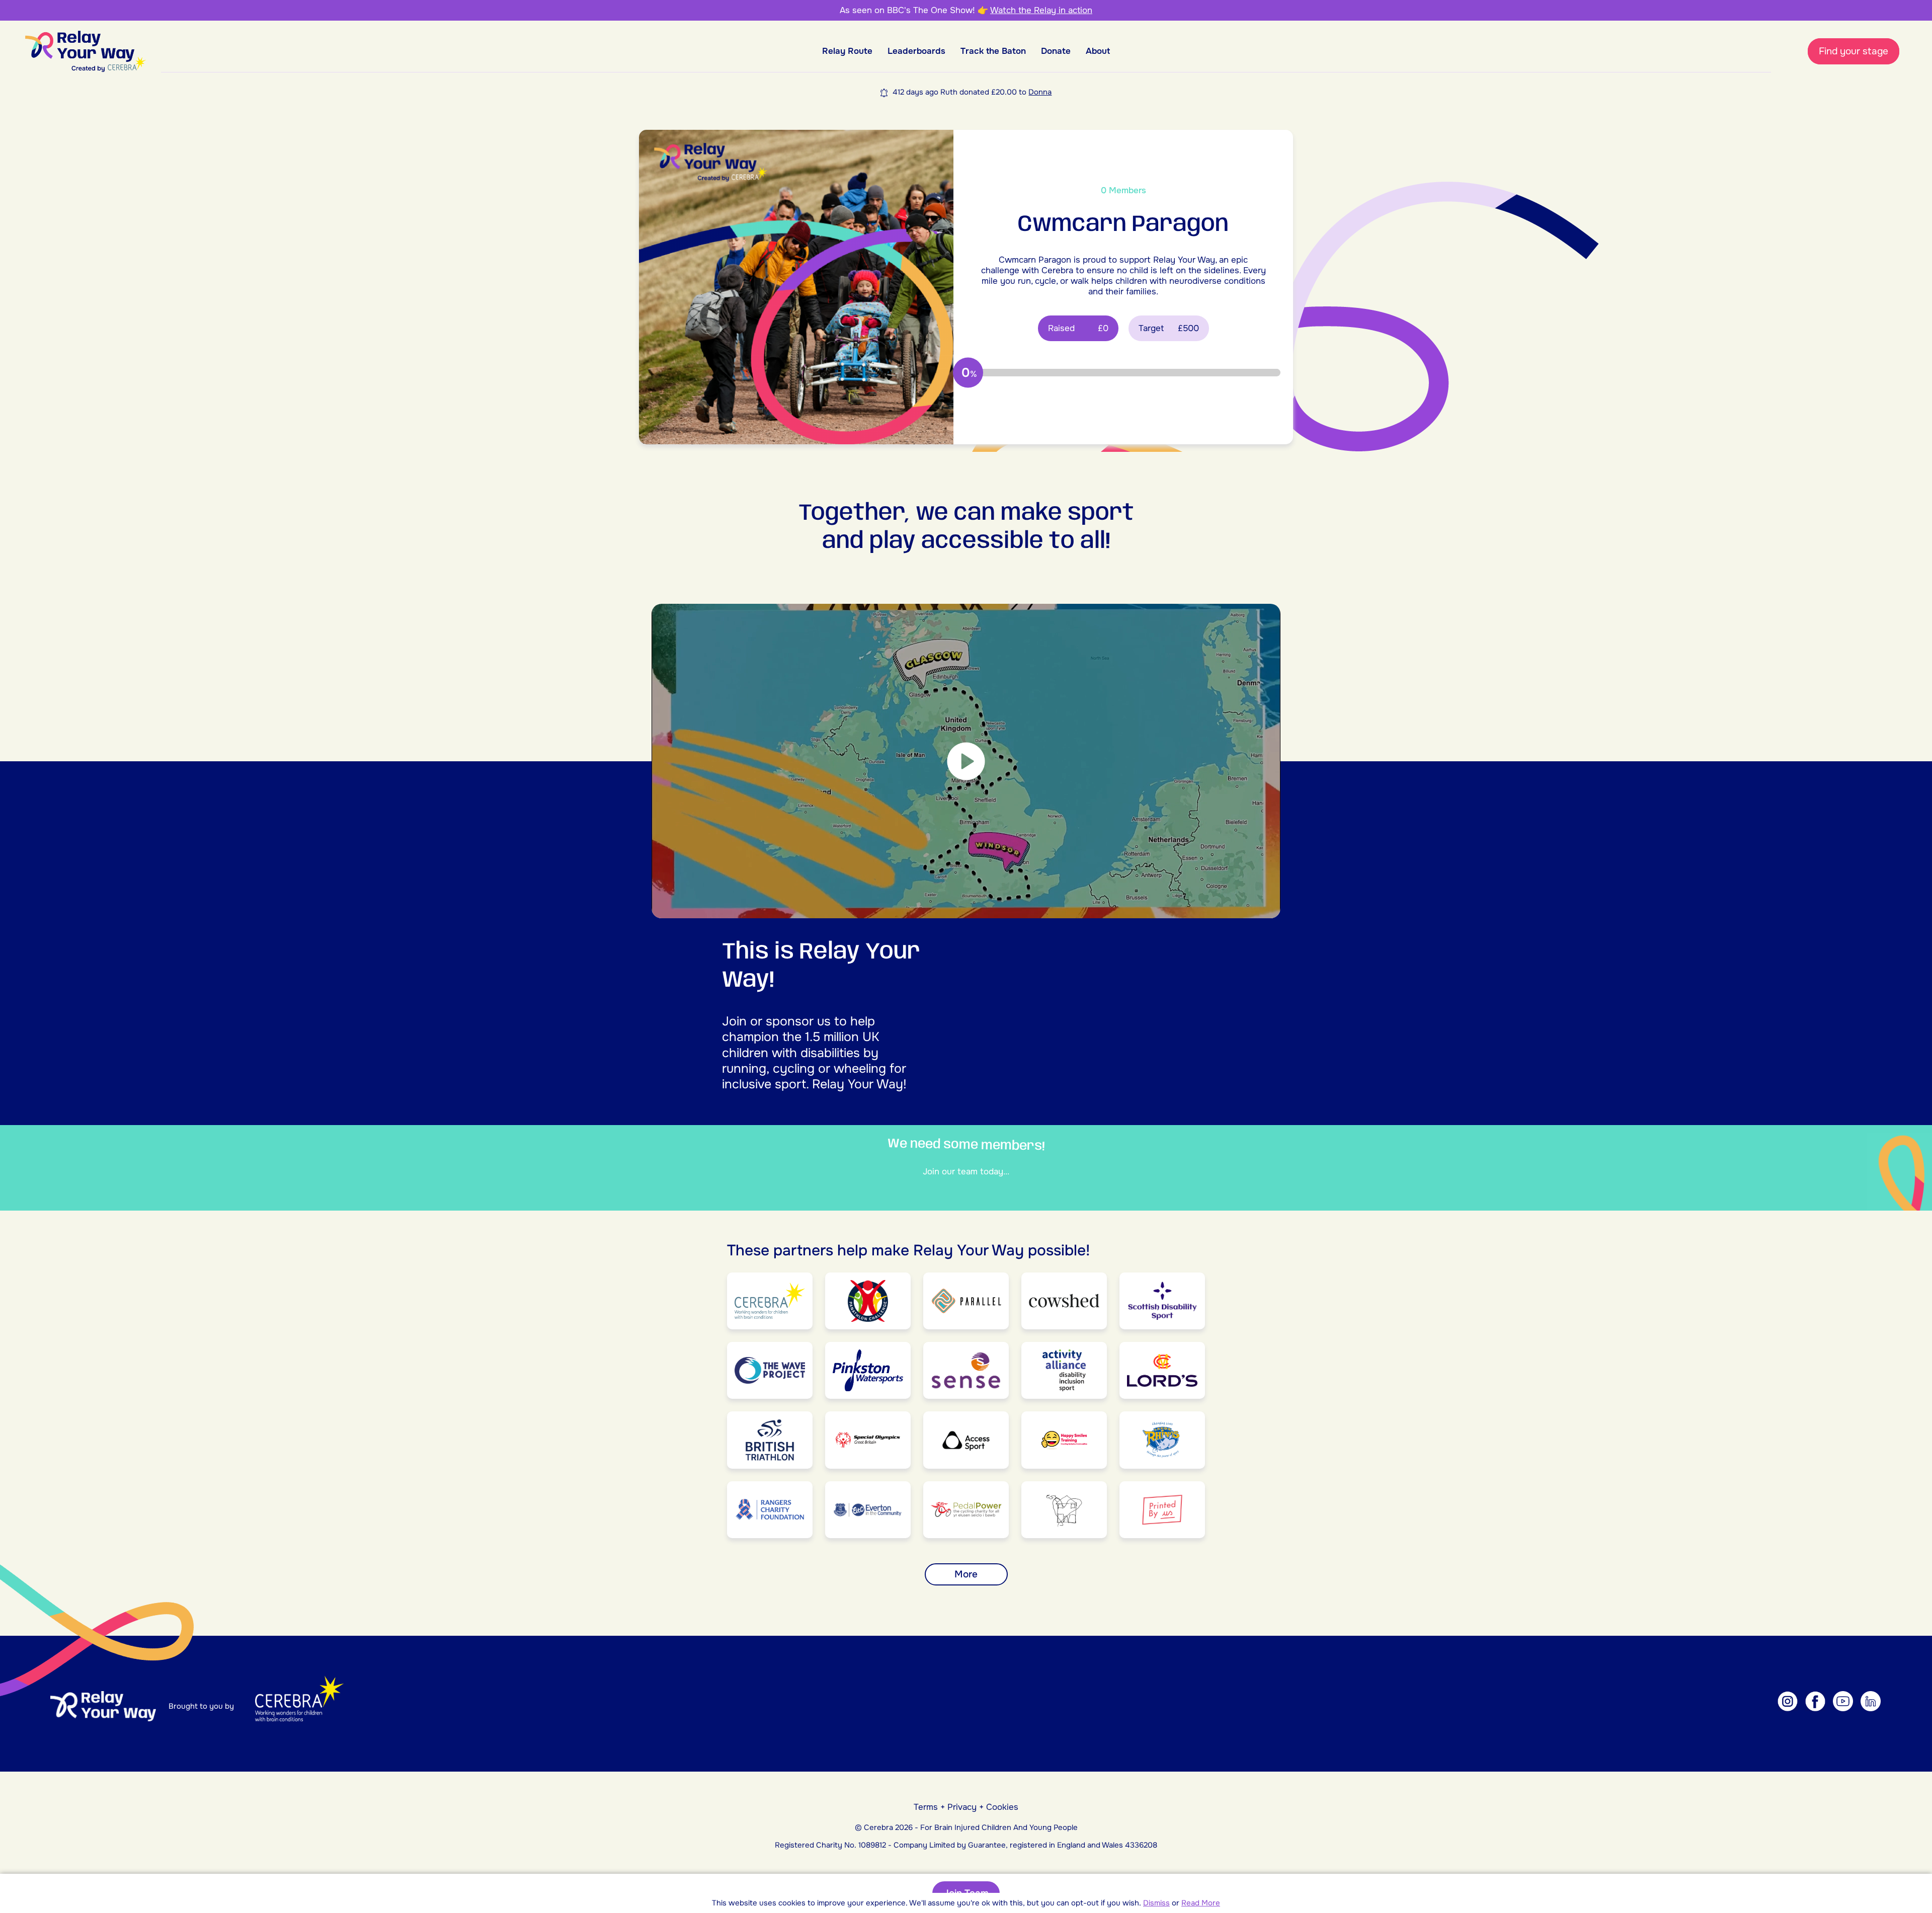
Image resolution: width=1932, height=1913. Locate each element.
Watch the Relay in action (1041, 10)
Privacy (962, 1807)
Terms (926, 1807)
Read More (1201, 1903)
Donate (1056, 51)
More (966, 1574)
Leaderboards (916, 51)
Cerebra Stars (1053, 92)
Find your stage (1854, 51)
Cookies (1002, 1807)
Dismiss (1156, 1903)
